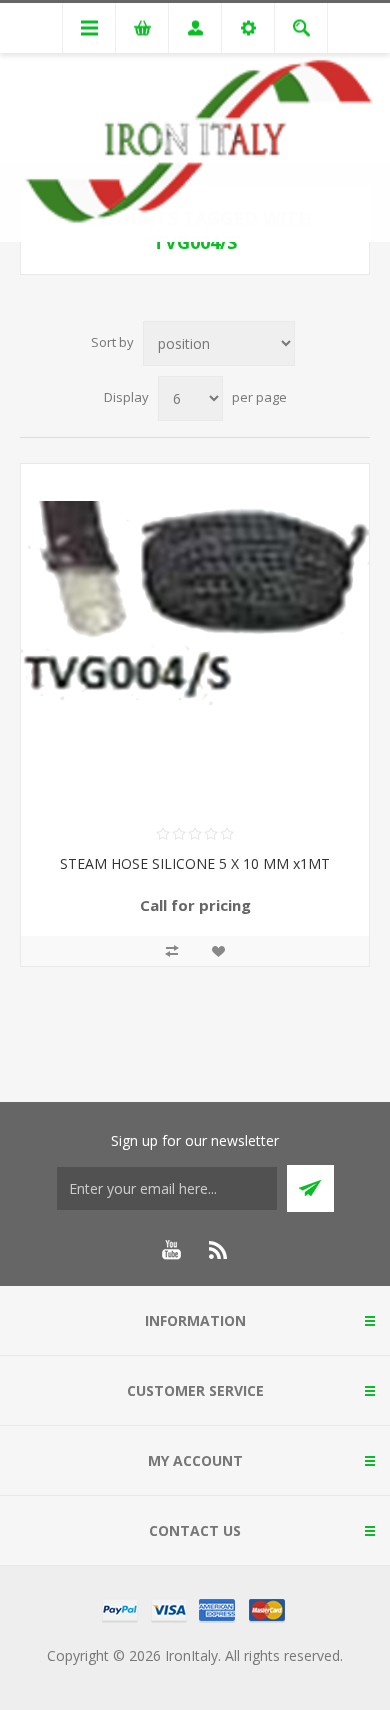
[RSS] (219, 1250)
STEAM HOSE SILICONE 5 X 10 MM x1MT (195, 863)
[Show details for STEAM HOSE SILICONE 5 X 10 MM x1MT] (195, 638)
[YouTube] (171, 1250)
